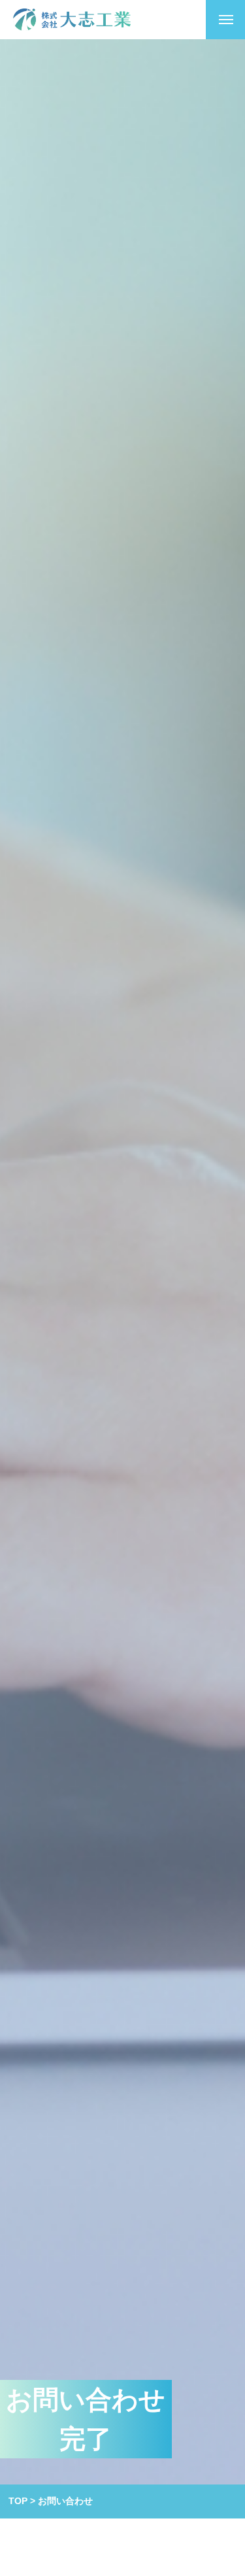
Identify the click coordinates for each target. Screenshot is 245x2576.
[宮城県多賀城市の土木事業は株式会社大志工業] (72, 20)
